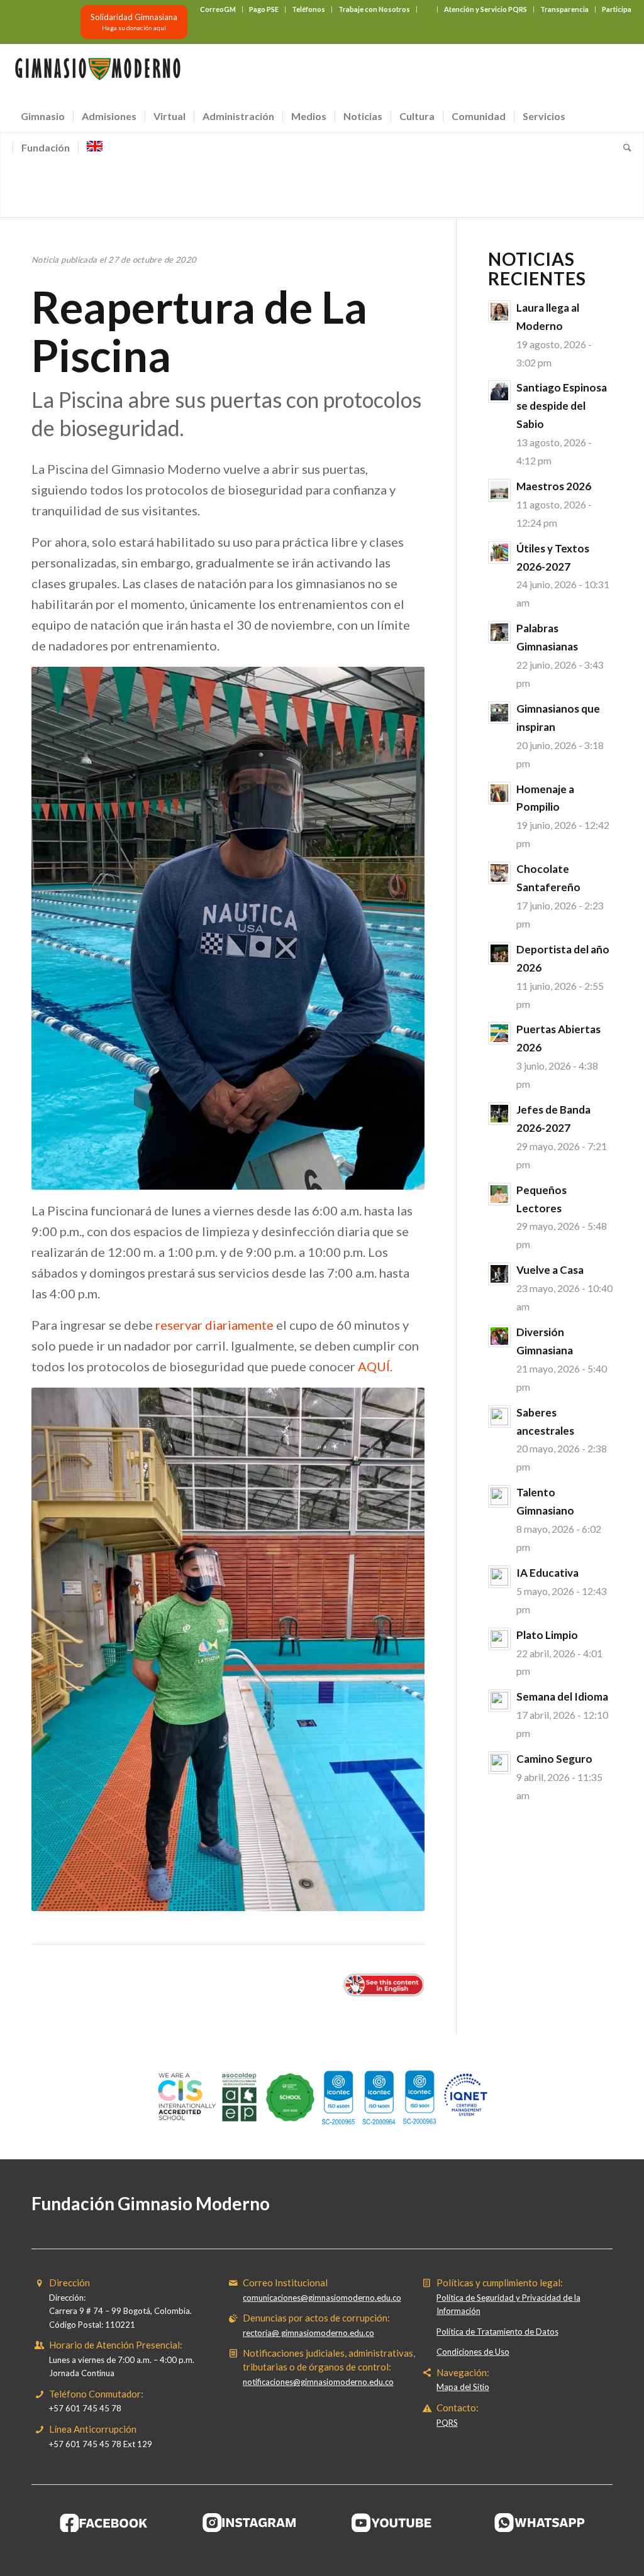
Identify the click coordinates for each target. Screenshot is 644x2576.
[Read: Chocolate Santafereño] (499, 873)
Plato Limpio (547, 1635)
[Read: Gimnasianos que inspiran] (499, 713)
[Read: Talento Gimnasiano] (499, 1496)
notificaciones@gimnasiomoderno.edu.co (318, 2382)
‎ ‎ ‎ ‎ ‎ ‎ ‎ (427, 9)
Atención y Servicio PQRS (486, 9)
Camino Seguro (554, 1759)
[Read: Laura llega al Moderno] (499, 312)
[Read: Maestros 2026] (499, 490)
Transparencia (564, 9)
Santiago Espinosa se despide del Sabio (562, 406)
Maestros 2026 (554, 486)
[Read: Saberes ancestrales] (499, 1417)
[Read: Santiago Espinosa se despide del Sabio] (499, 392)
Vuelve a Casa (550, 1270)
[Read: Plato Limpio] (499, 1639)
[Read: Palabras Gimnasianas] (499, 632)
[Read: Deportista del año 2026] (499, 953)
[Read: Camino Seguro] (499, 1763)
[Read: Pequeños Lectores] (499, 1194)
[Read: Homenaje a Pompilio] (499, 793)
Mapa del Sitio (463, 2387)
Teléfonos (308, 9)
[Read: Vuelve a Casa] (499, 1274)
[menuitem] (218, 9)
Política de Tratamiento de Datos (497, 2332)
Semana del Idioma (562, 1696)
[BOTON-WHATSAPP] (540, 2523)
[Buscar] (623, 148)
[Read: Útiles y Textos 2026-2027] (499, 552)
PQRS (447, 2423)
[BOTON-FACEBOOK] (104, 2523)
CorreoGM (218, 9)
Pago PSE (264, 9)
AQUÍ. (375, 1366)
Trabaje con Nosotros (374, 9)
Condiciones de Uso (473, 2352)
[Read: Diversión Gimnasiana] (499, 1336)
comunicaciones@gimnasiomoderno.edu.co (322, 2298)
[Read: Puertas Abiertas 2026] (499, 1033)
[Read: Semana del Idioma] (499, 1701)
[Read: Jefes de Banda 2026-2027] (499, 1114)
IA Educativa (547, 1573)
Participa (617, 9)
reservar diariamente (214, 1325)
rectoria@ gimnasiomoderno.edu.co (308, 2333)
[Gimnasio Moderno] (97, 72)
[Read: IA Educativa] (499, 1577)
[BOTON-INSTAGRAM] (250, 2523)
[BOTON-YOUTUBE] (395, 2523)
